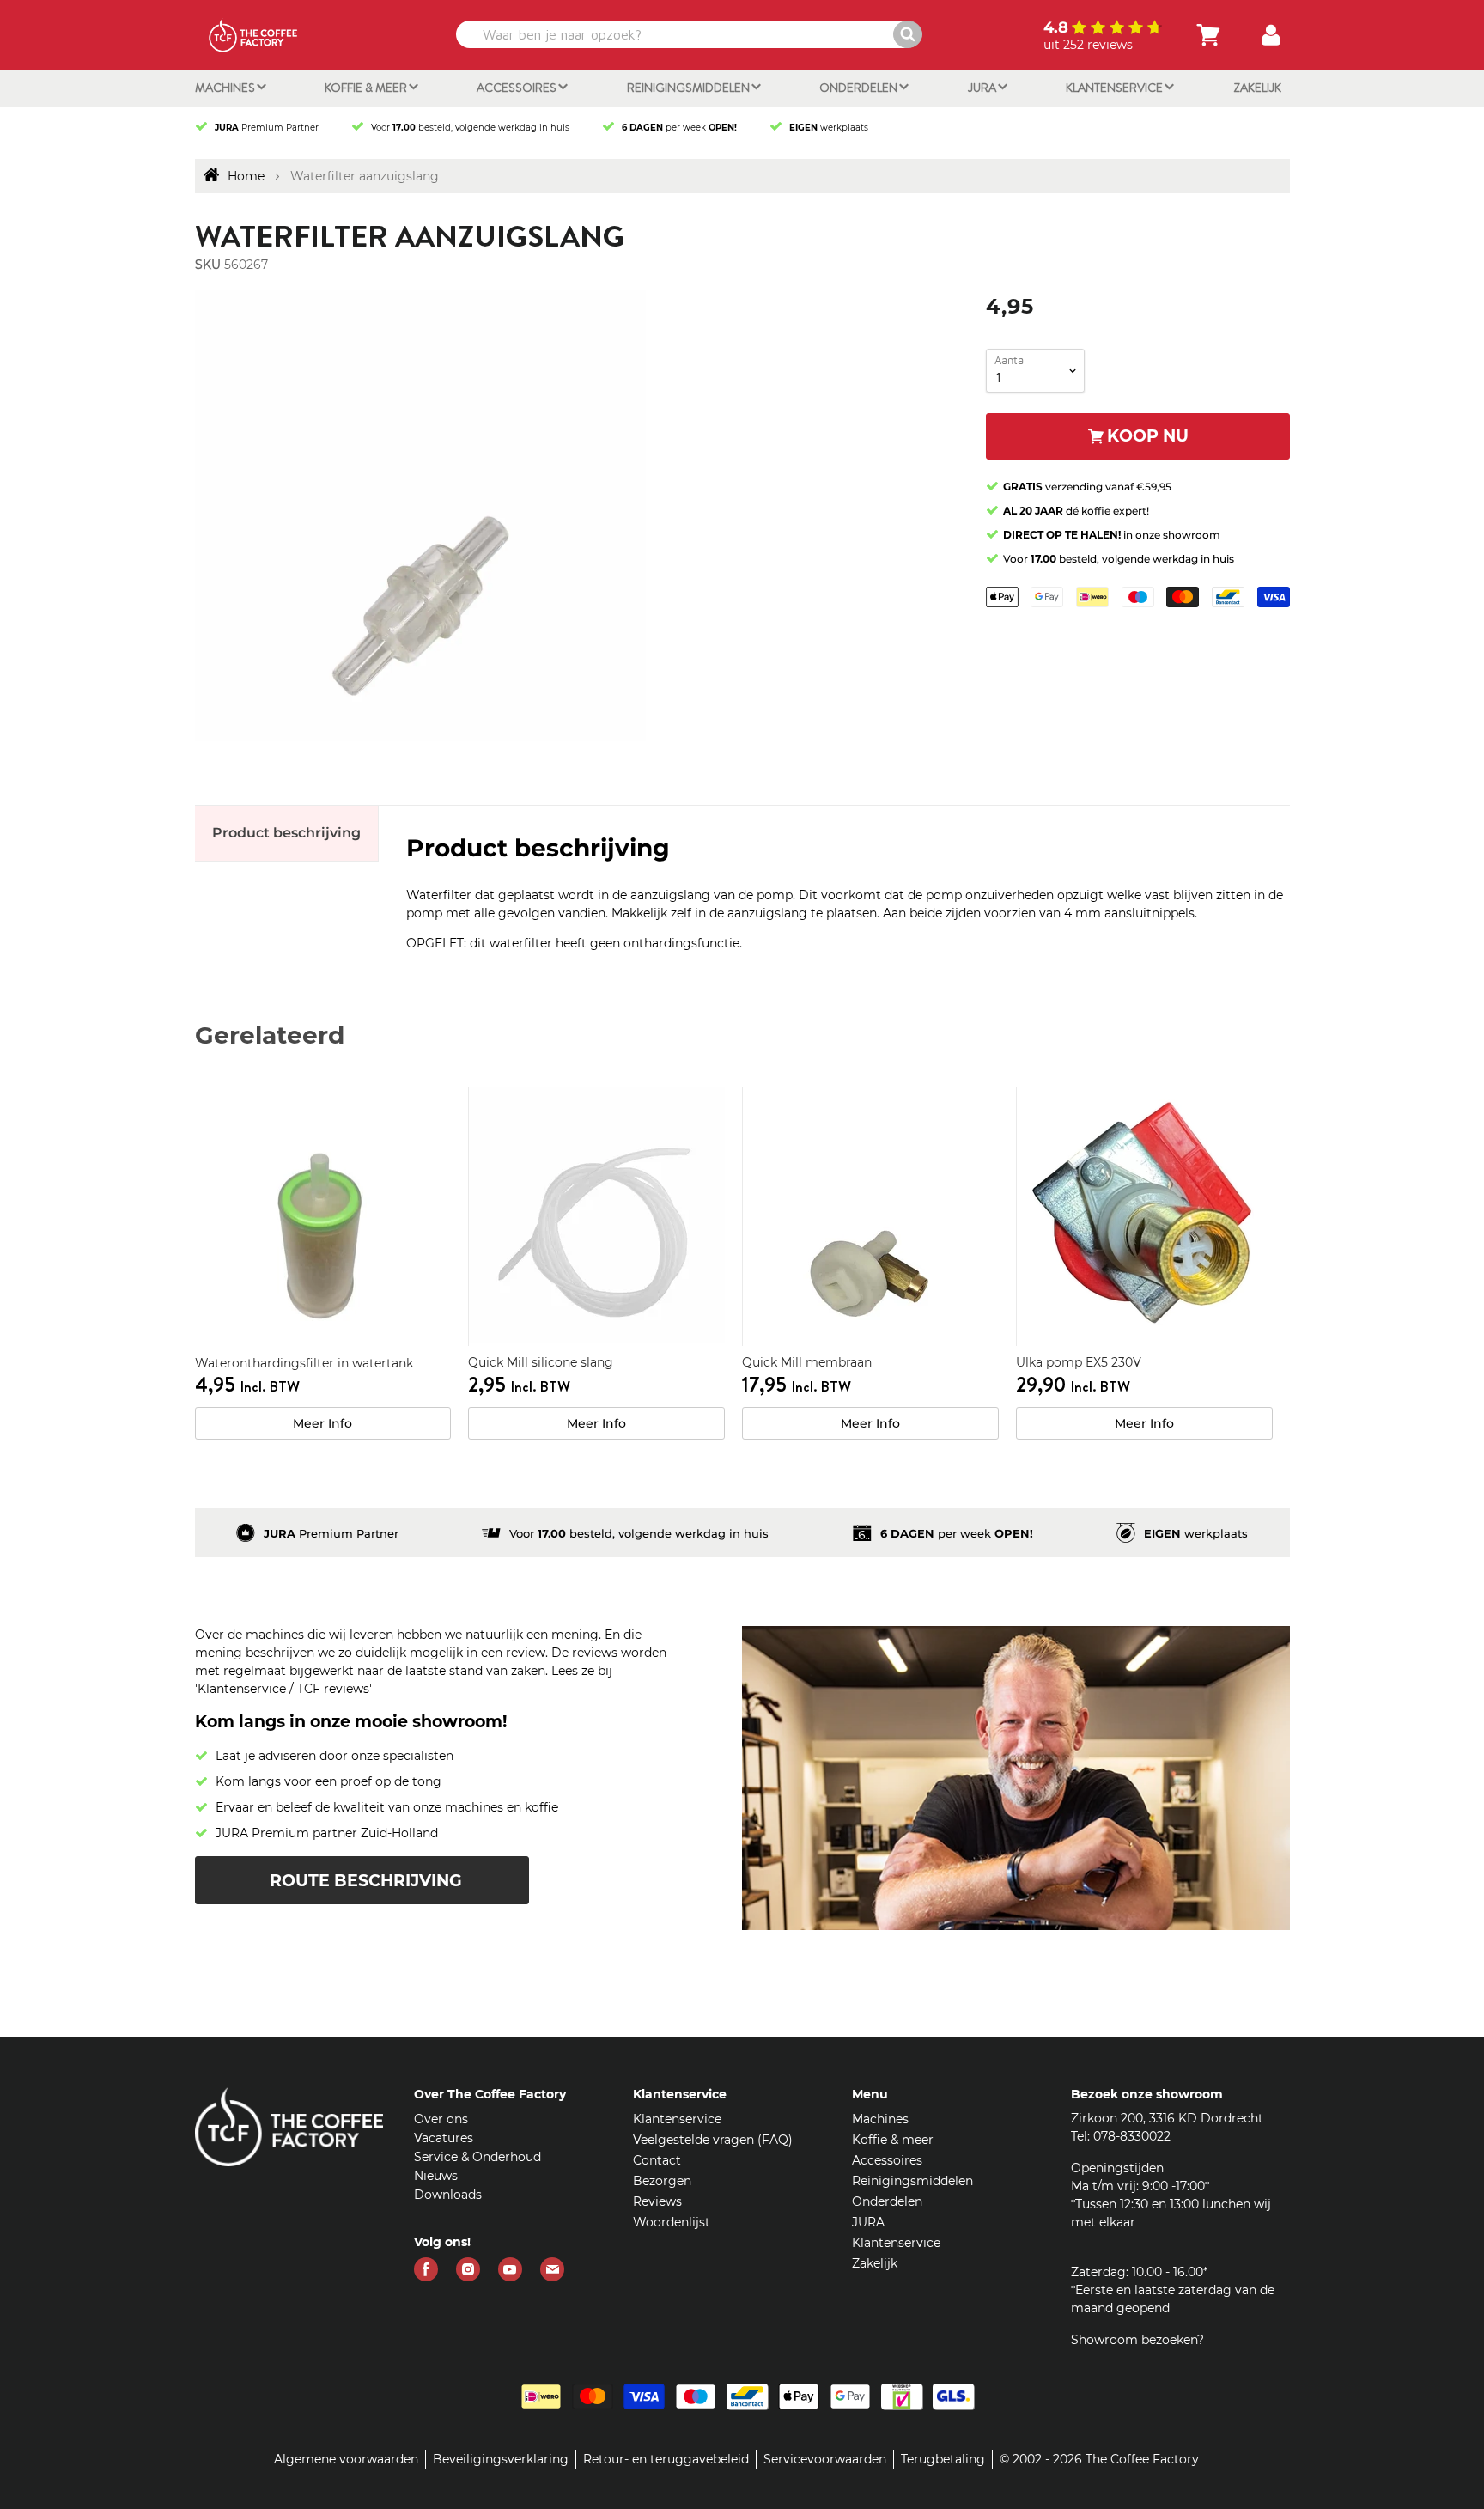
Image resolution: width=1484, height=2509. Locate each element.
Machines (226, 88)
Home (246, 176)
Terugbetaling (943, 2459)
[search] (687, 34)
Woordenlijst (672, 2222)
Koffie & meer (367, 88)
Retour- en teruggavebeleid (666, 2459)
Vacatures (444, 2138)
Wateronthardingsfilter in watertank (304, 1363)
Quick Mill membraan (807, 1362)
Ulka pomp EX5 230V (1079, 1362)
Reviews (657, 2201)
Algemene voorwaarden (346, 2459)
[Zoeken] (908, 34)
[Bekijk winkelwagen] (1208, 35)
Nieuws (436, 2176)
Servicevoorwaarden (825, 2459)
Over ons (441, 2119)
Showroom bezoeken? (1137, 2340)
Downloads (448, 2195)
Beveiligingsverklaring (501, 2459)
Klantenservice (1116, 88)
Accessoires (518, 88)
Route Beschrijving (366, 1881)
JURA (983, 88)
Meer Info (322, 1423)
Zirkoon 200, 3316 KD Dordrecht (1167, 2118)
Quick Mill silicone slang (541, 1362)
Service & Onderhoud (477, 2157)
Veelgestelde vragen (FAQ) (713, 2140)
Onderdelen (860, 88)
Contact (657, 2160)
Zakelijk (1257, 88)
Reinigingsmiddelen (690, 88)
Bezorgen (662, 2181)
